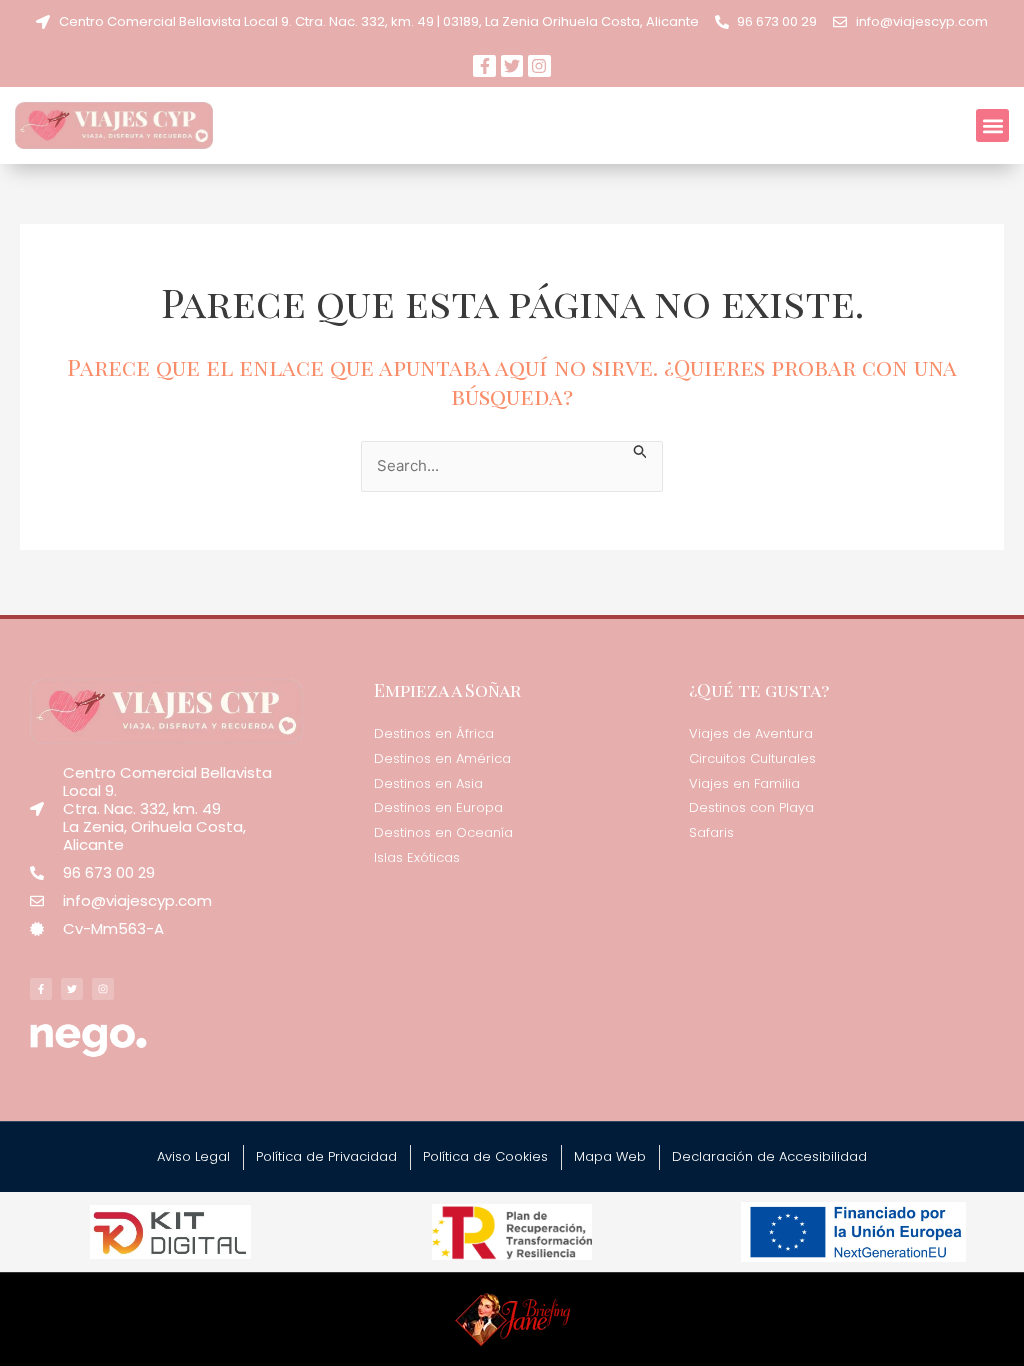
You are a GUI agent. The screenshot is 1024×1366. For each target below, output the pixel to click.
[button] (992, 125)
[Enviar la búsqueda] (641, 450)
